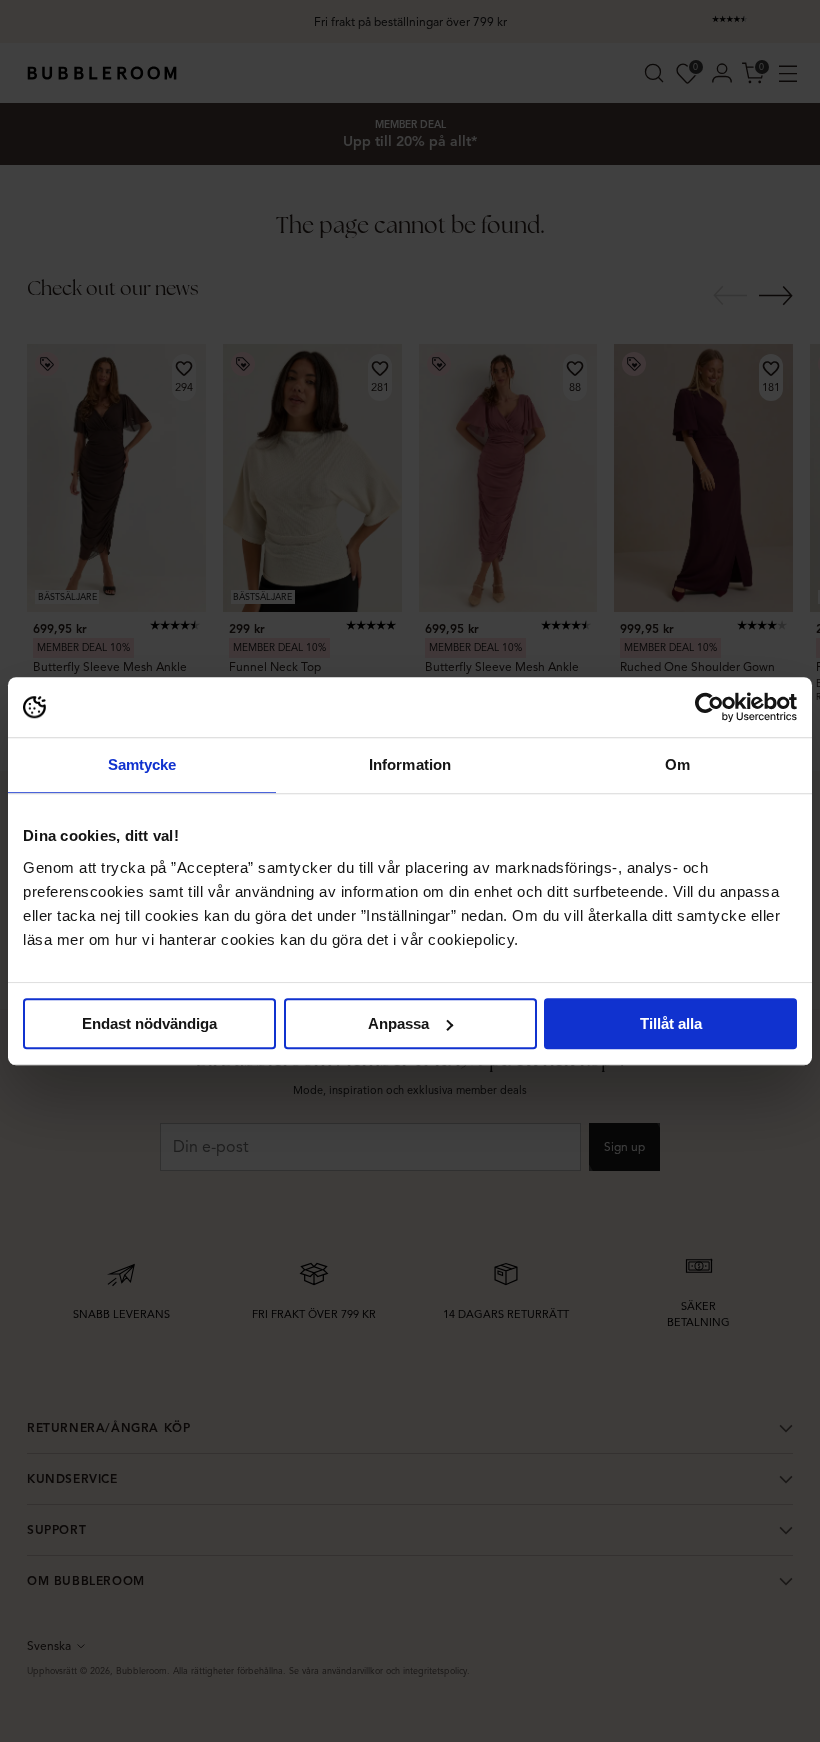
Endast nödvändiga (149, 1023)
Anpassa (398, 1023)
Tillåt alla (671, 1023)
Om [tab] (677, 764)
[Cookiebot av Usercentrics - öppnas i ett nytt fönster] (709, 707)
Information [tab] (410, 764)
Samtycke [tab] (142, 764)
